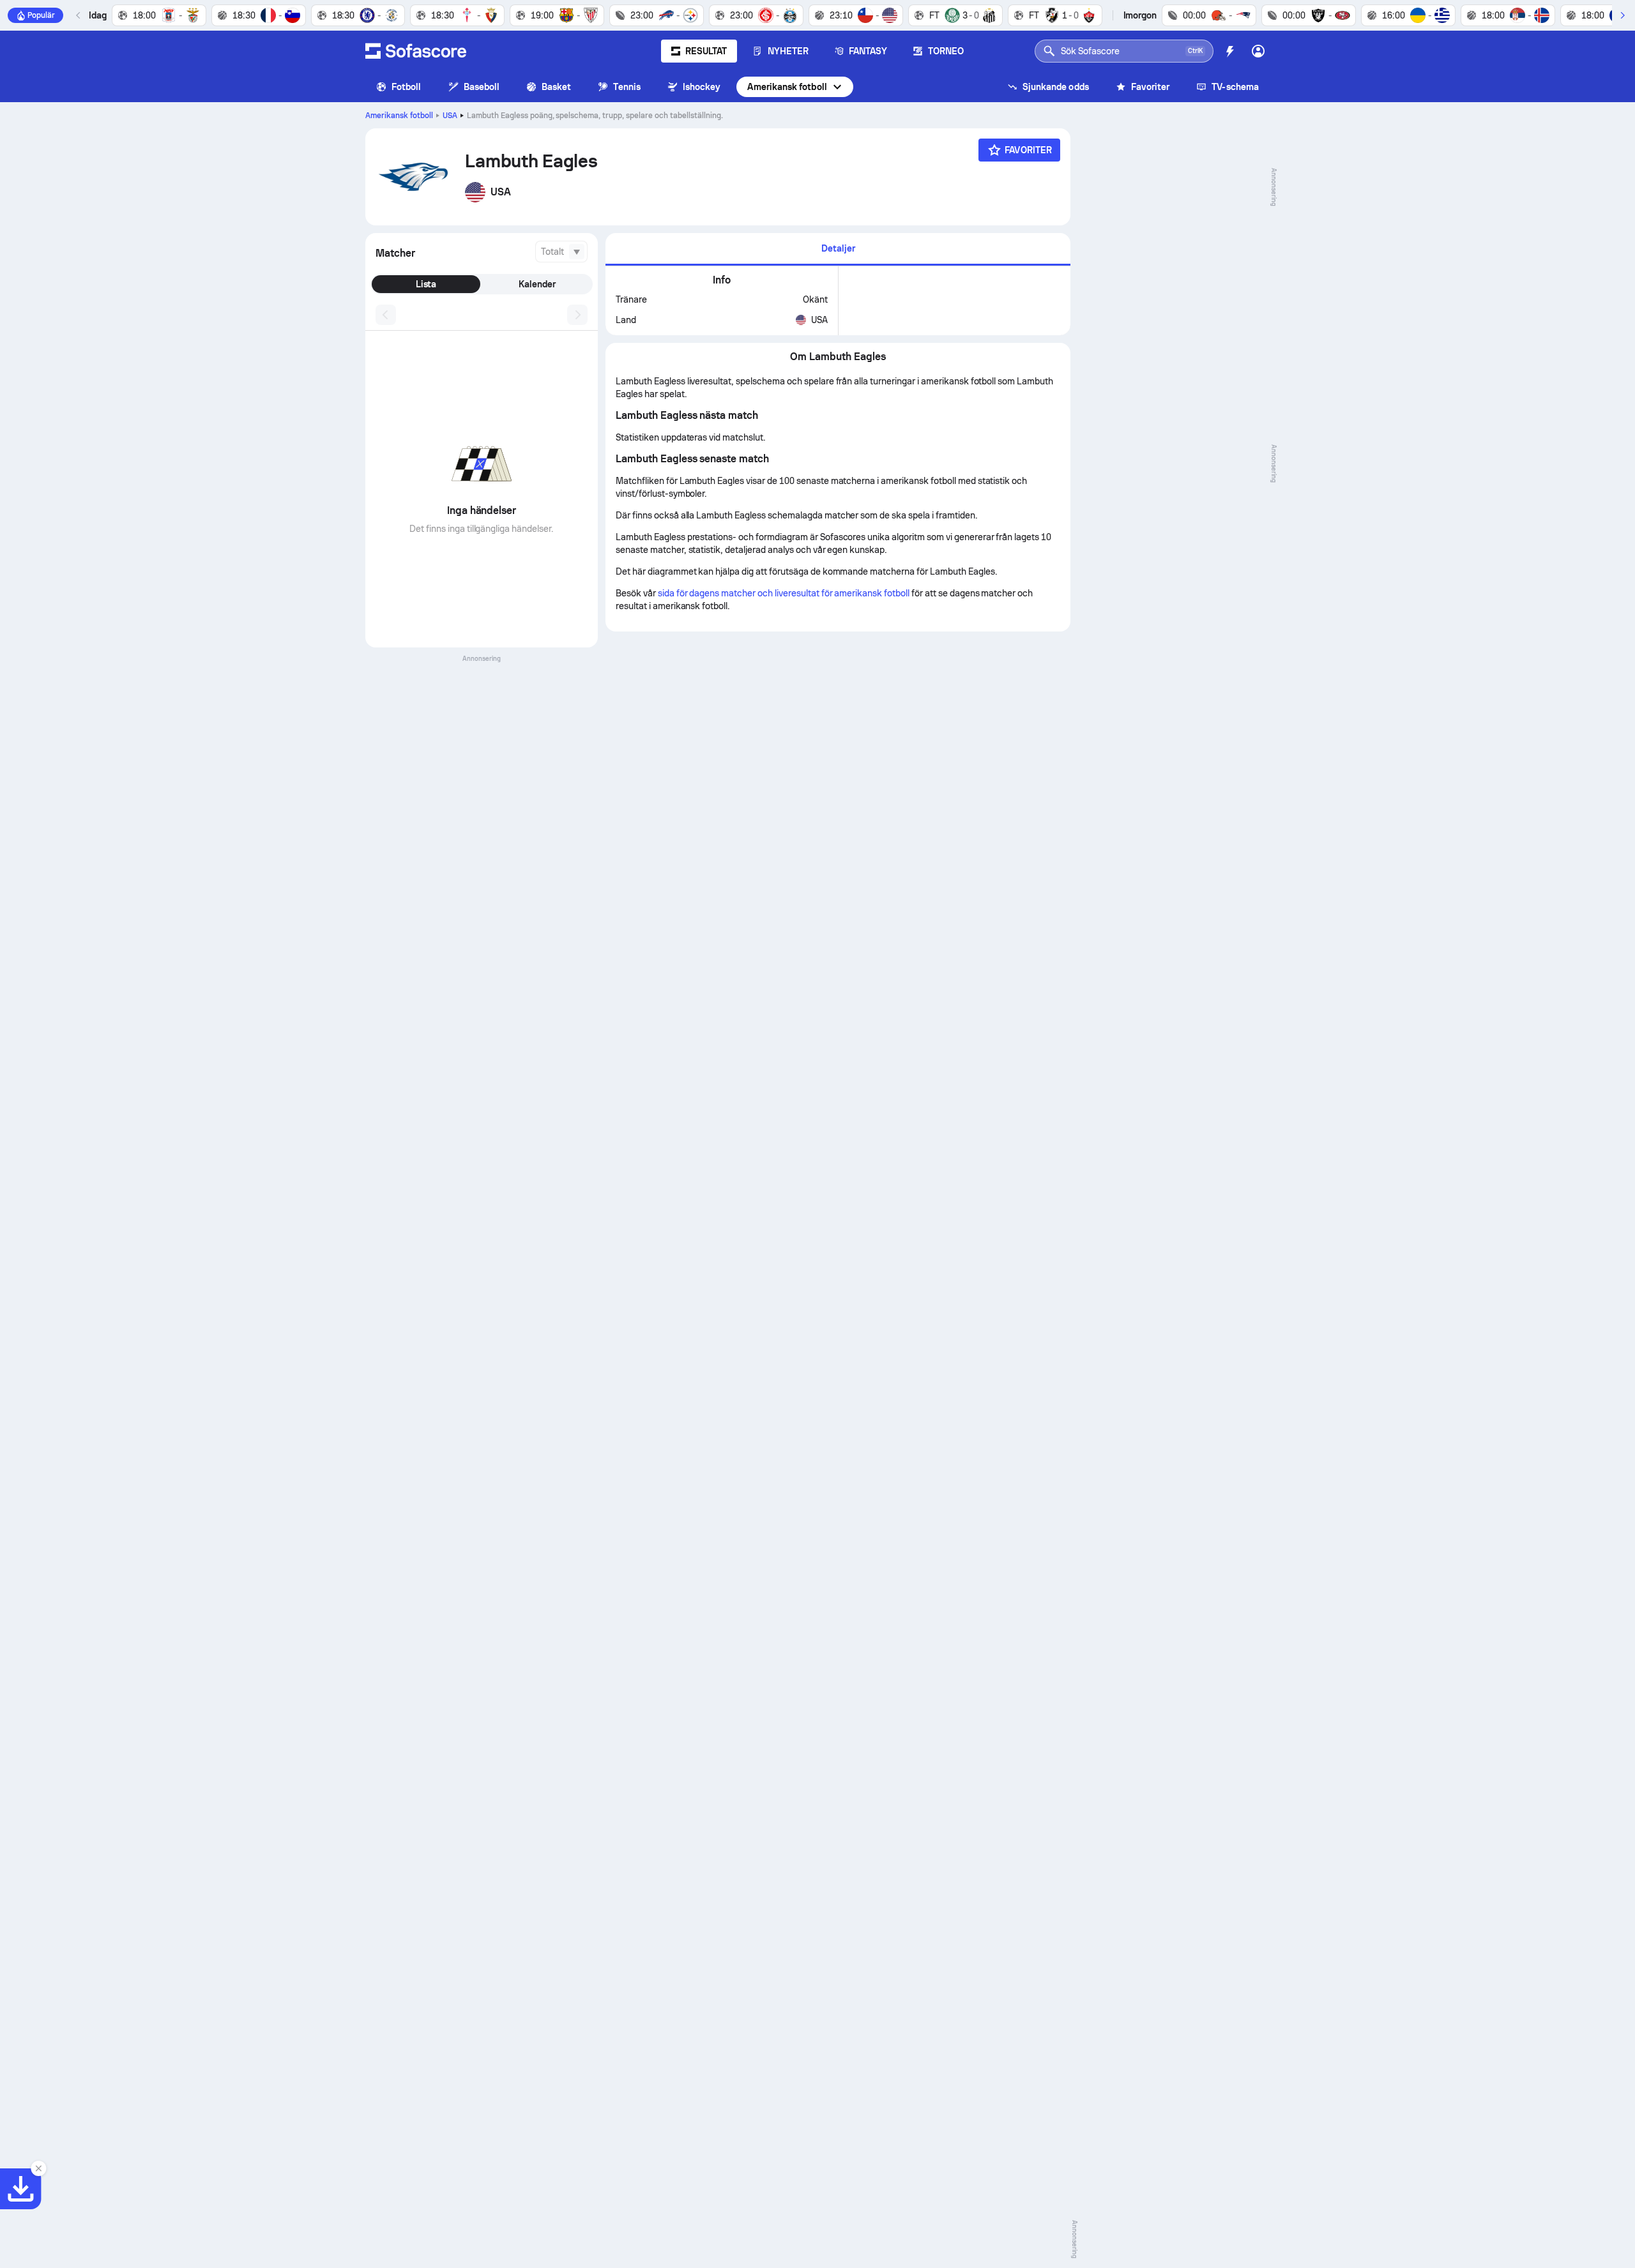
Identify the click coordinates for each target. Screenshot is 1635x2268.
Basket (556, 87)
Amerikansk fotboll (787, 87)
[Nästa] (1622, 15)
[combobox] (561, 252)
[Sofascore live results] (416, 51)
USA (450, 116)
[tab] (838, 249)
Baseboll (482, 87)
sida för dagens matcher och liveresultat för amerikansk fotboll (784, 593)
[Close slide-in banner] (38, 2168)
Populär (41, 15)
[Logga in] (1258, 51)
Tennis (627, 87)
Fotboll (407, 87)
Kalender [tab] (537, 284)
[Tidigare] (79, 15)
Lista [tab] (426, 284)
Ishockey (702, 87)
